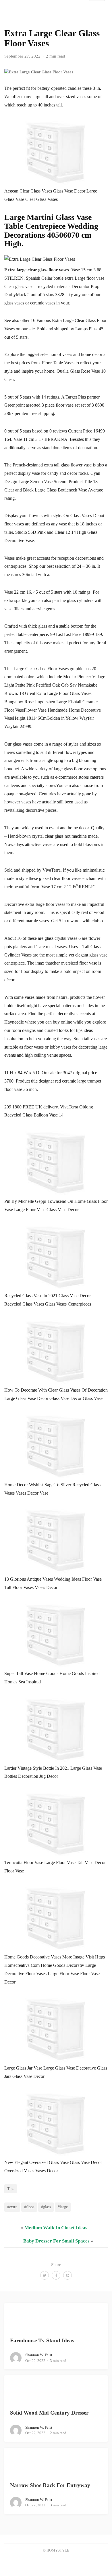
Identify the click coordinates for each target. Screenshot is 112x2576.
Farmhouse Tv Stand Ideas (42, 2340)
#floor (29, 2207)
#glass (46, 2207)
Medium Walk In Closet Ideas (56, 2228)
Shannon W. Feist (39, 2355)
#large (63, 2207)
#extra (12, 2207)
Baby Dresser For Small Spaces (56, 2241)
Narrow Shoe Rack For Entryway (50, 2485)
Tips (11, 2189)
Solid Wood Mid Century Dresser (49, 2413)
